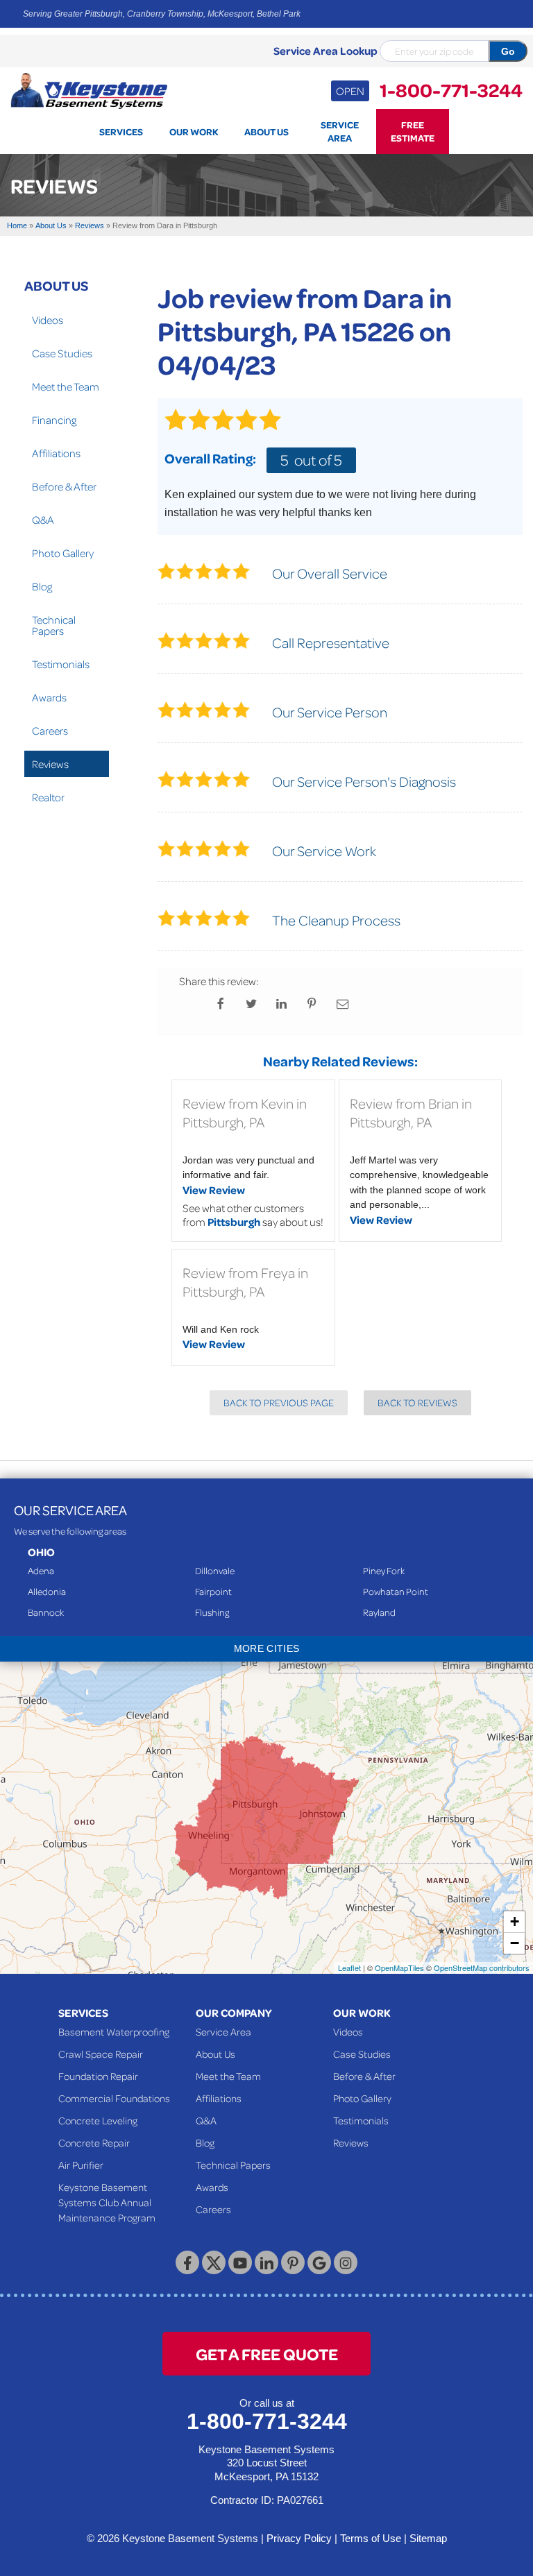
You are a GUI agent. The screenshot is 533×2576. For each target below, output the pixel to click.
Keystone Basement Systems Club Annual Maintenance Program (107, 2202)
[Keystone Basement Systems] (89, 89)
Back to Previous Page (279, 1402)
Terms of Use (371, 2538)
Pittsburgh (234, 1222)
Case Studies (62, 353)
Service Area (223, 2031)
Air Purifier (81, 2165)
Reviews (50, 764)
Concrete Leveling (98, 2120)
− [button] (515, 1943)
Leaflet (349, 1968)
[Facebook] (187, 2262)
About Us (56, 285)
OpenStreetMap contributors (482, 1968)
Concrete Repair (94, 2142)
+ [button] (515, 1921)
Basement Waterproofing (114, 2031)
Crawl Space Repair (101, 2054)
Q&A (43, 520)
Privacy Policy (299, 2538)
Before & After (64, 486)
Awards (49, 697)
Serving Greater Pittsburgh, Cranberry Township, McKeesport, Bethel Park (162, 14)
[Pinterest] (293, 2262)
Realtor (48, 797)
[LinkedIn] (266, 2262)
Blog (42, 586)
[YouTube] (240, 2262)
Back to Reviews (417, 1402)
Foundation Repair (98, 2076)
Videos (48, 320)
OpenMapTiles (399, 1968)
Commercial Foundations (114, 2098)
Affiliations (56, 453)
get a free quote (267, 2354)
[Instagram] (346, 2262)
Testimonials (61, 664)
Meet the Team (66, 386)
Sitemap (428, 2538)
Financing (54, 420)
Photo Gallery (63, 553)
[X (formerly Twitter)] (214, 2262)
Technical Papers (54, 625)
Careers (50, 731)
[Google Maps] (319, 2262)
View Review (214, 1190)
